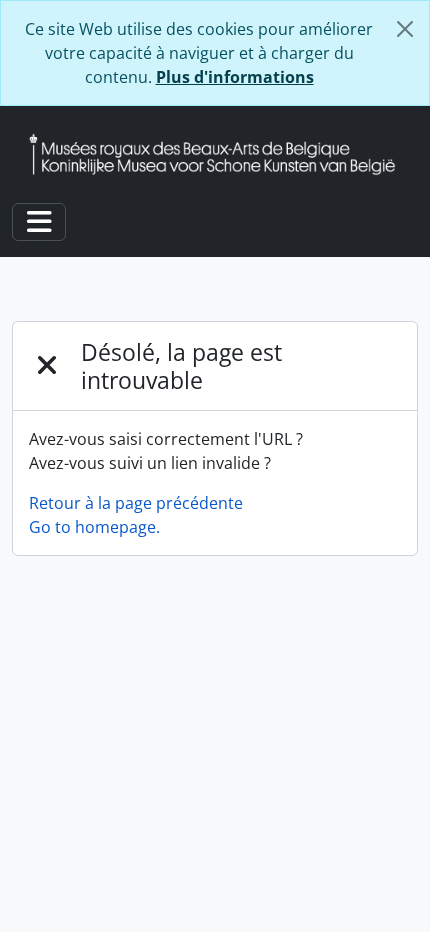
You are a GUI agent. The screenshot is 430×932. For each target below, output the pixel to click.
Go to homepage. (94, 527)
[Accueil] (220, 154)
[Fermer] (405, 29)
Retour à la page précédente (136, 503)
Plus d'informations (235, 77)
